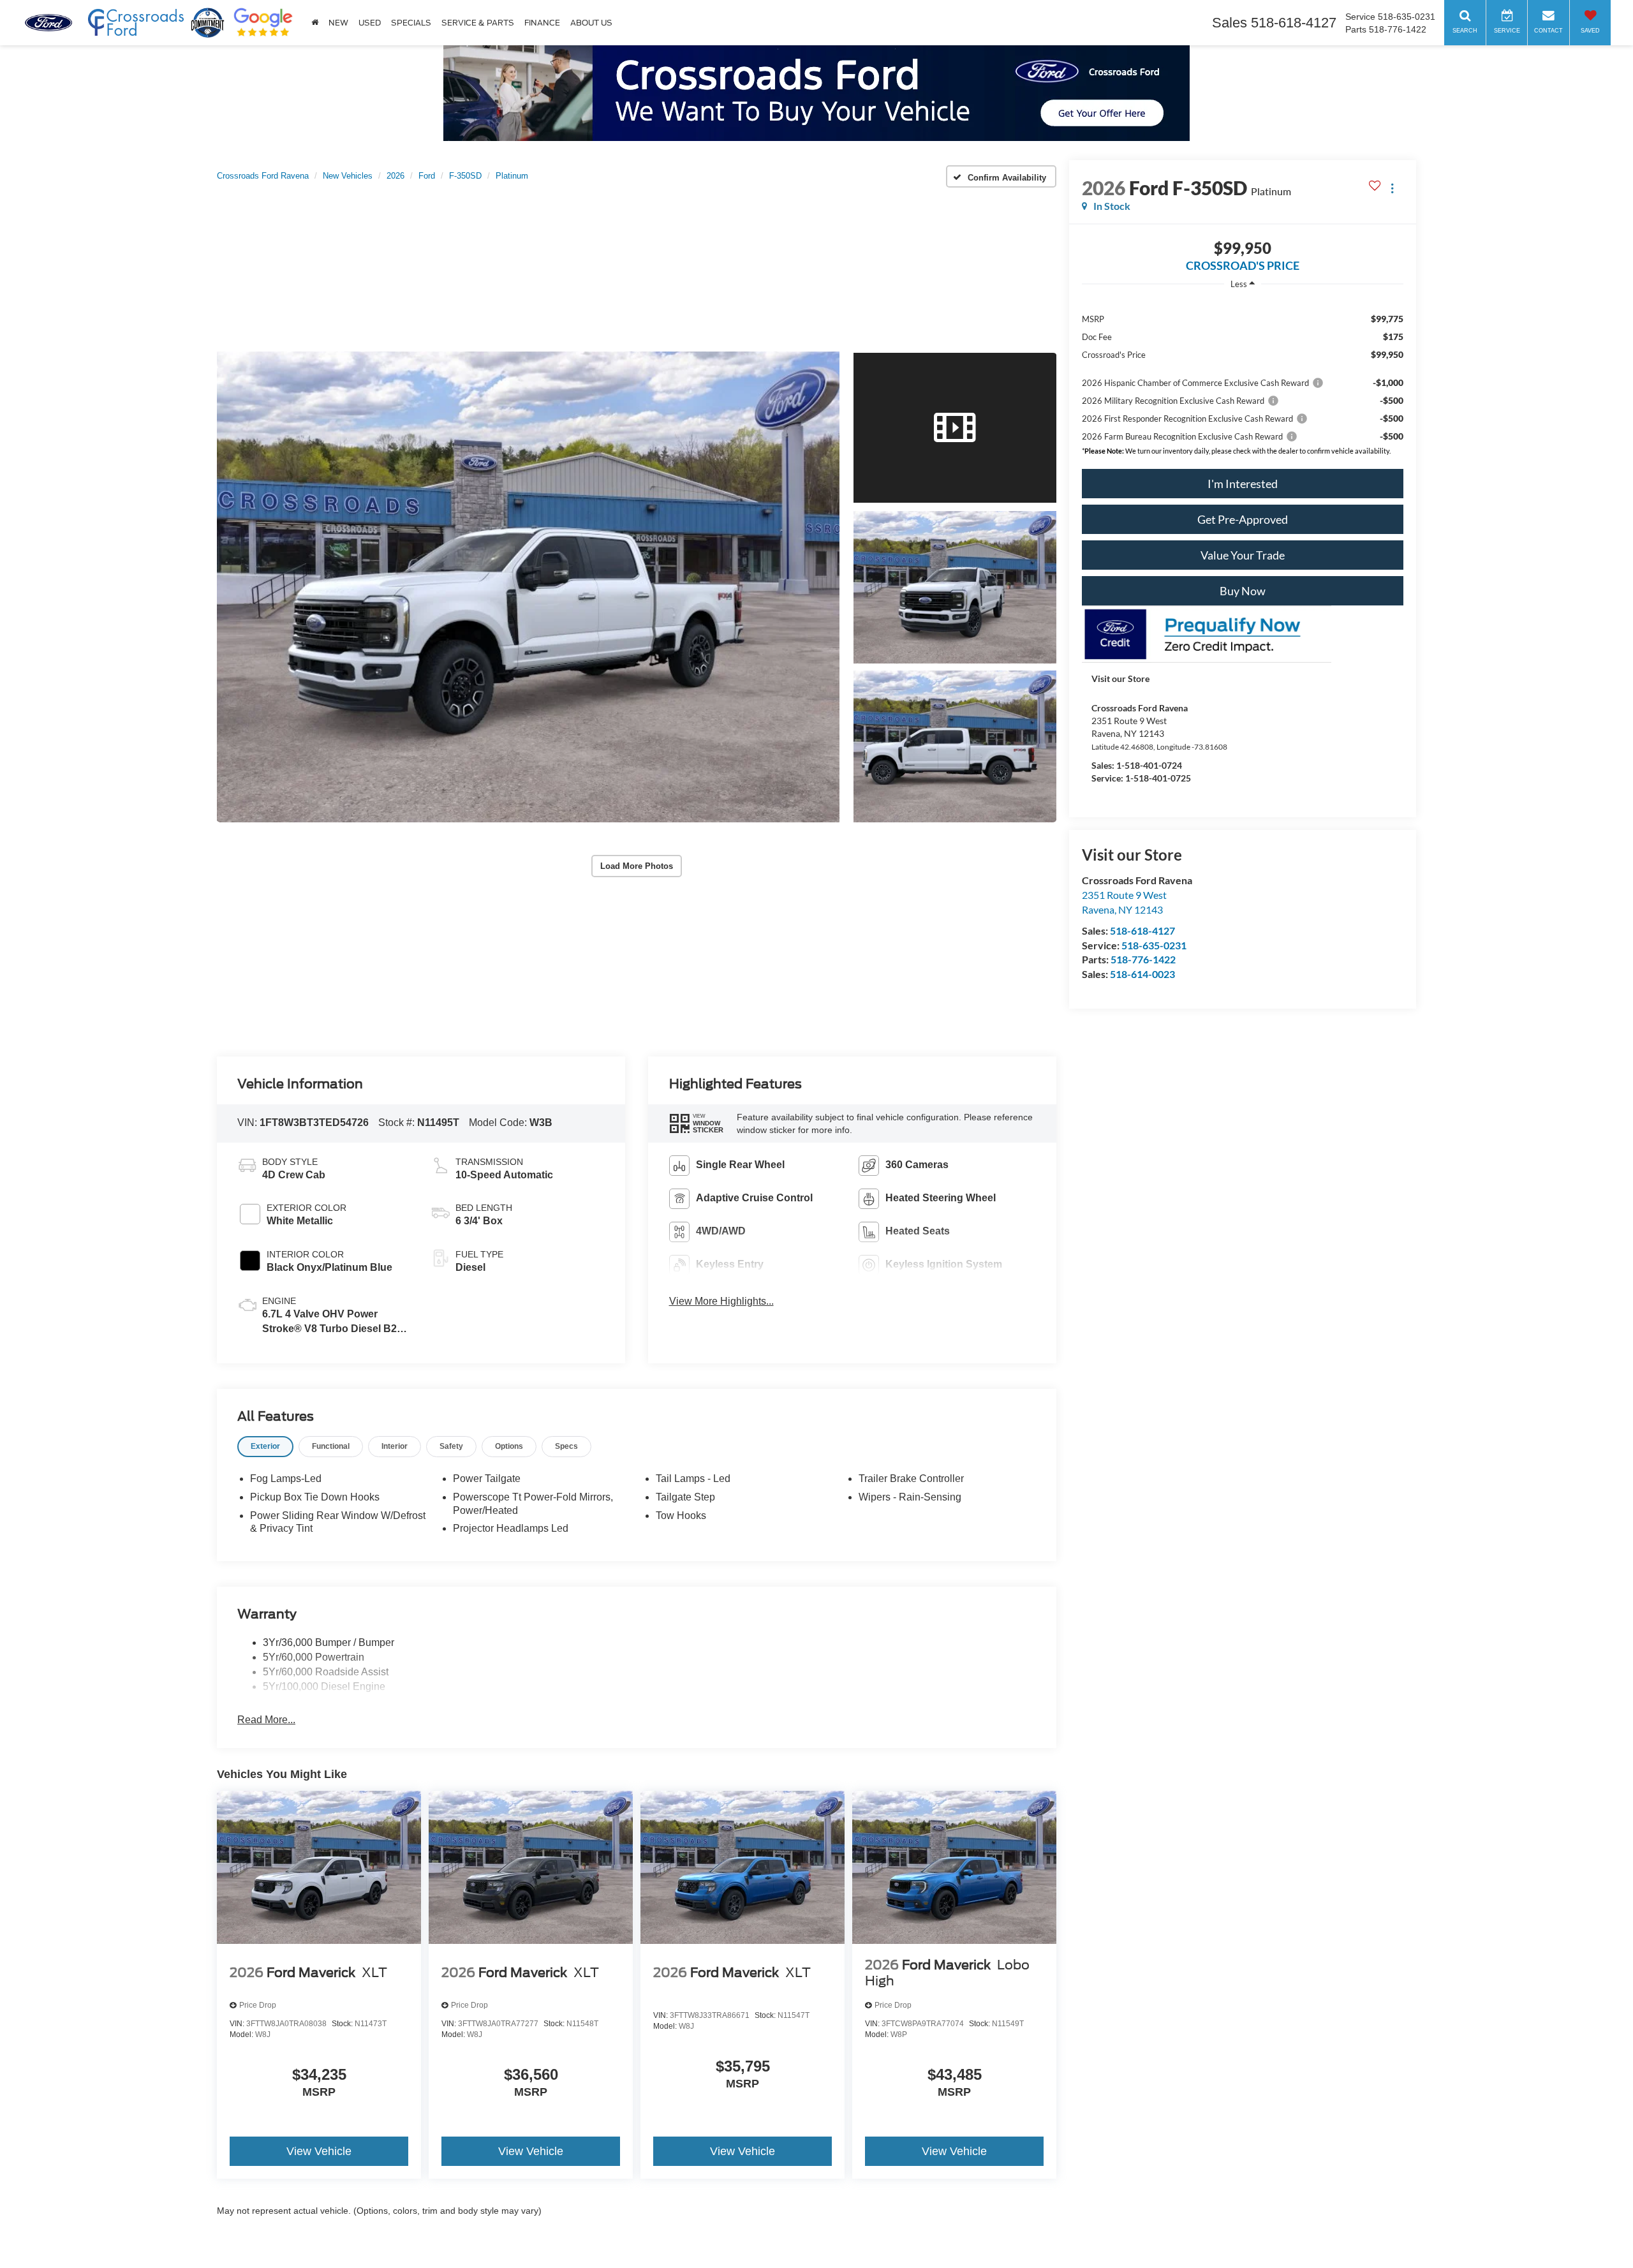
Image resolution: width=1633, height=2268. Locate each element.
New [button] (338, 23)
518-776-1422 (1143, 959)
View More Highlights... (721, 1301)
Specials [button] (411, 23)
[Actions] (1392, 188)
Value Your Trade (1243, 555)
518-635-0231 (1154, 945)
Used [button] (370, 23)
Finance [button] (542, 23)
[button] (528, 587)
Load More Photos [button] (637, 866)
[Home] (315, 23)
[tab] (265, 1447)
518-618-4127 (1142, 930)
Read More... (266, 1720)
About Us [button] (591, 23)
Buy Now (1243, 591)
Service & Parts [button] (478, 23)
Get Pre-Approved (1243, 519)
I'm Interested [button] (1243, 484)
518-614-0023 (1142, 974)
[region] (1243, 371)
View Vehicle (319, 2151)
